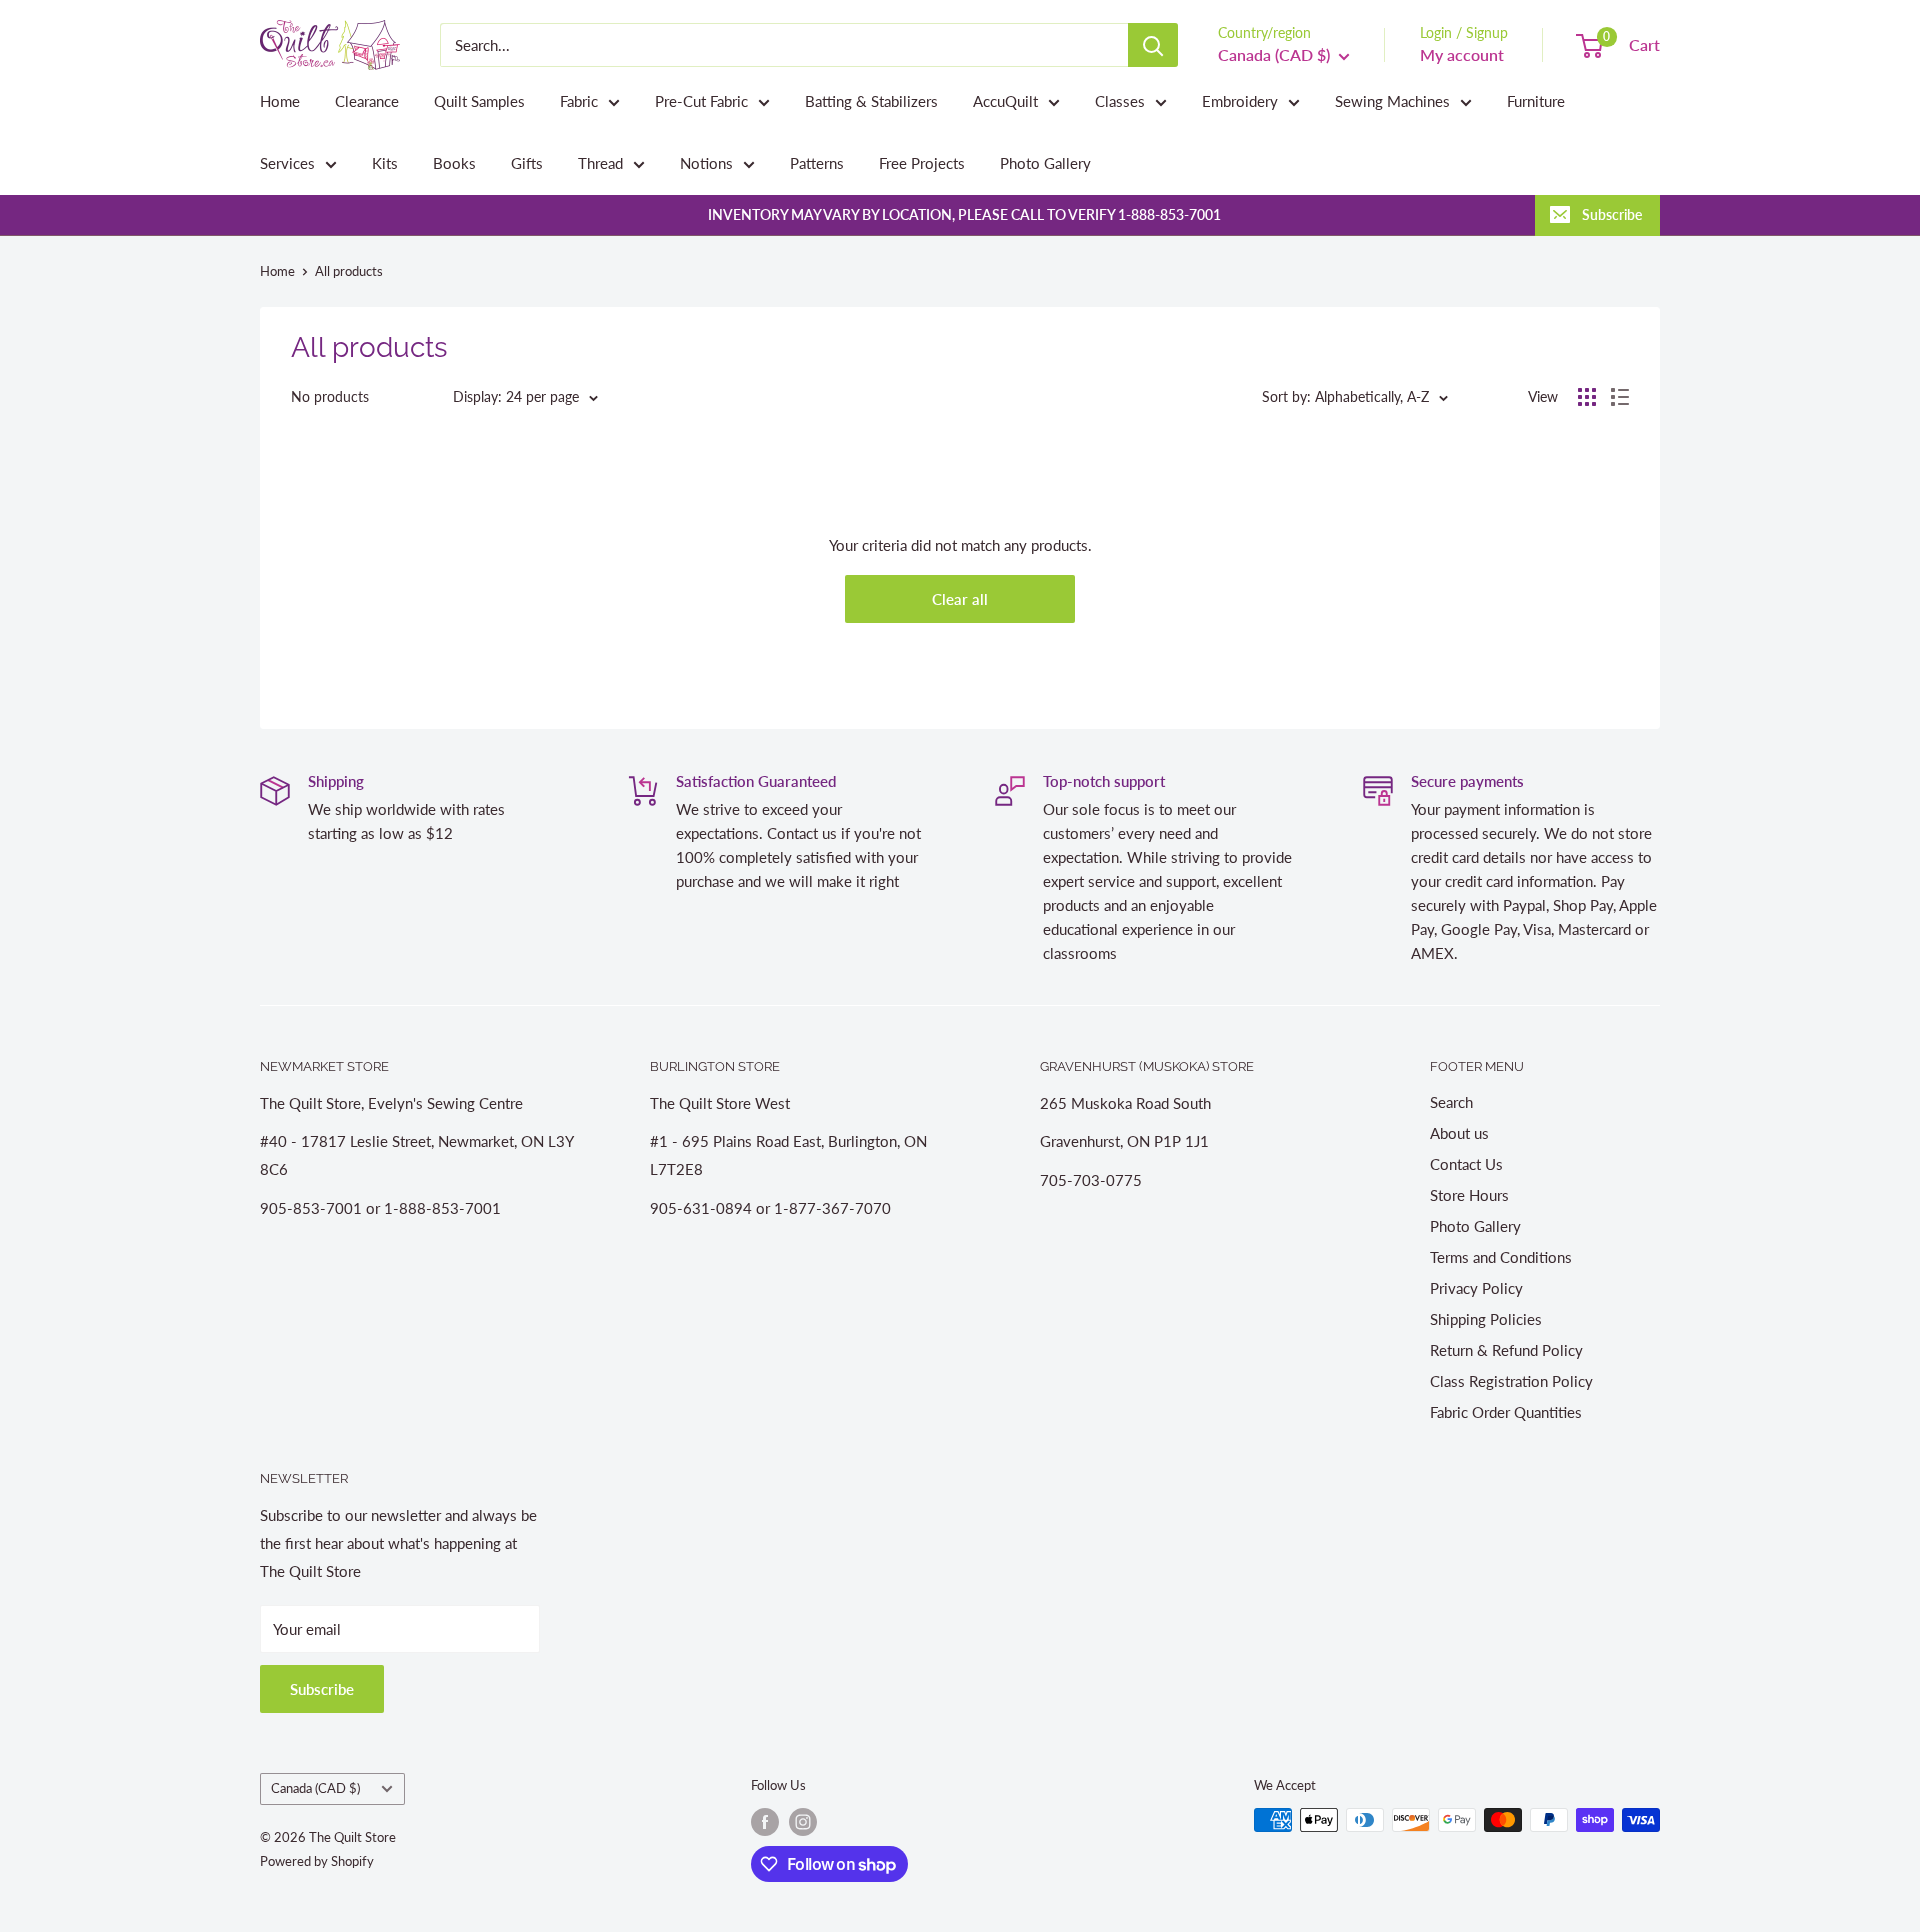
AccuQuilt (1005, 101)
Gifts (527, 163)
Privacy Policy (1476, 1288)
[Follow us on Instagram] (803, 1822)
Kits (385, 163)
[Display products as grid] (1587, 397)
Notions (706, 163)
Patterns (817, 163)
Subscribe (1612, 214)
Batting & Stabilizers (871, 101)
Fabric (579, 101)
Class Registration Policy (1511, 1381)
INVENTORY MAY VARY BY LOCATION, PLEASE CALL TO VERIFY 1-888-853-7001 (964, 214)
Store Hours (1469, 1195)
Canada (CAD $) (315, 1788)
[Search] (1153, 45)
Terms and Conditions (1501, 1257)
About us (1459, 1133)
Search (1451, 1102)
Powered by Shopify (317, 1861)
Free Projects (922, 163)
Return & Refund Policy (1506, 1350)
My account (1462, 54)
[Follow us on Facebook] (765, 1822)
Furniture (1536, 101)
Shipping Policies (1486, 1319)
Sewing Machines (1392, 101)
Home (280, 101)
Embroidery (1240, 101)
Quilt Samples (479, 101)
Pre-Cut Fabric (701, 101)
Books (454, 163)
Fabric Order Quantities (1506, 1412)
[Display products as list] (1620, 397)
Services (287, 163)
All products (349, 271)
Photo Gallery (1045, 163)
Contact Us (1466, 1164)
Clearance (367, 101)
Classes (1120, 101)
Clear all (960, 599)
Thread (600, 163)
